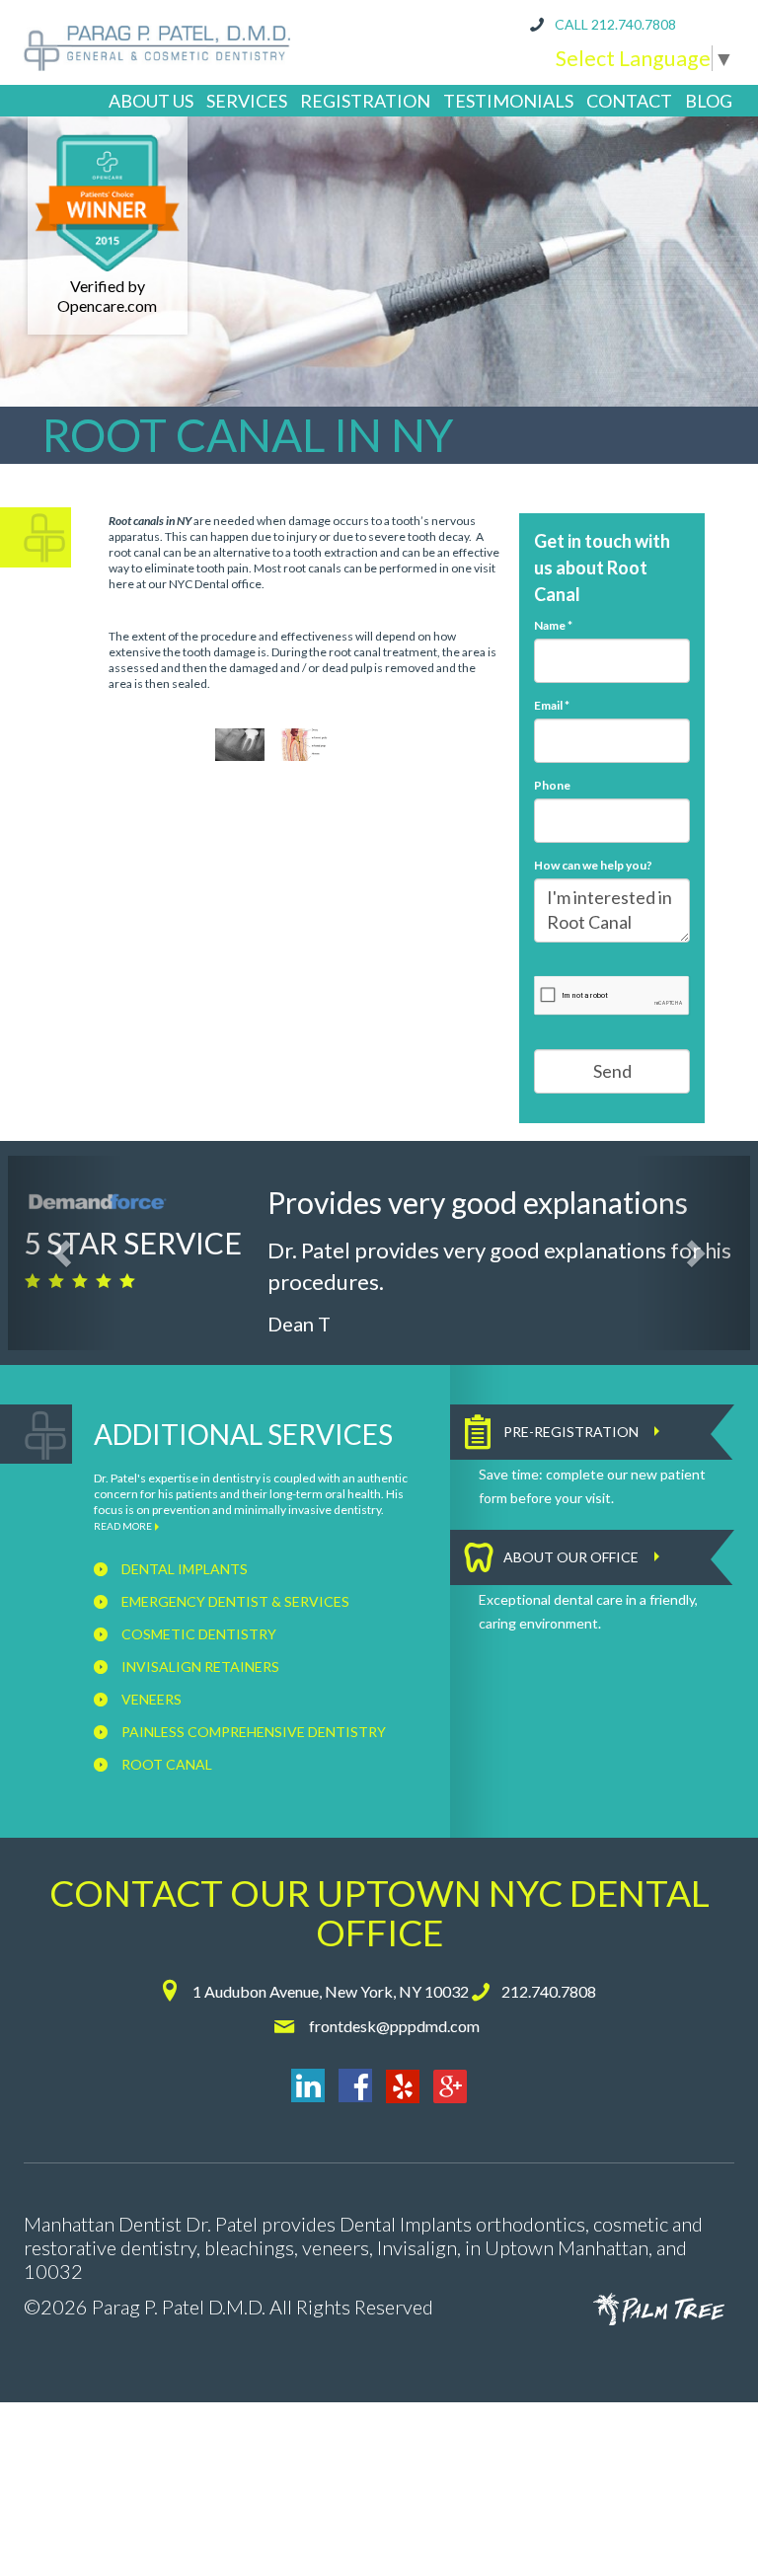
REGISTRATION (365, 101)
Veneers (150, 1699)
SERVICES (247, 101)
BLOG (709, 101)
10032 (53, 2271)
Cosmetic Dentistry (197, 1634)
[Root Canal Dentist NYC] (240, 745)
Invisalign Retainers (199, 1667)
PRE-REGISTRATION (571, 1432)
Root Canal (165, 1764)
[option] (240, 745)
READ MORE (123, 1526)
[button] (65, 1253)
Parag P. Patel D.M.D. (179, 2307)
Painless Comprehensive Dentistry (252, 1732)
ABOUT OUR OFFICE (571, 1557)
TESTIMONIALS (508, 101)
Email (552, 705)
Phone (552, 785)
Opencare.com (107, 305)
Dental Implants (183, 1569)
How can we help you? (593, 865)
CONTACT (629, 101)
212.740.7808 (634, 24)
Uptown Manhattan (567, 2247)
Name (553, 625)
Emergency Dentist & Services (234, 1601)
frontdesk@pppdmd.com (394, 2026)
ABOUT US (151, 101)
